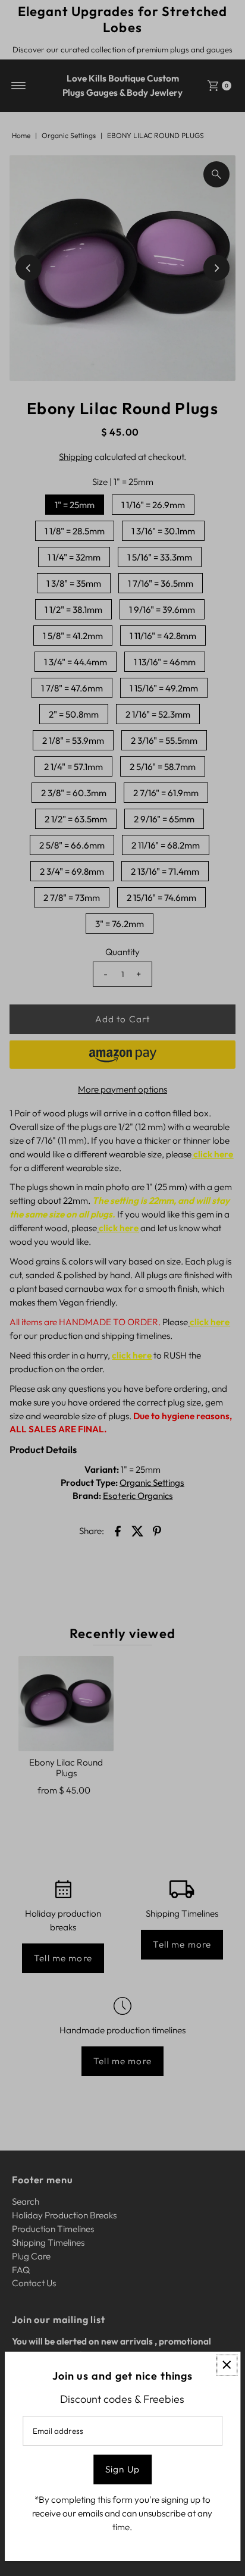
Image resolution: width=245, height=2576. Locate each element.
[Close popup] (227, 2365)
